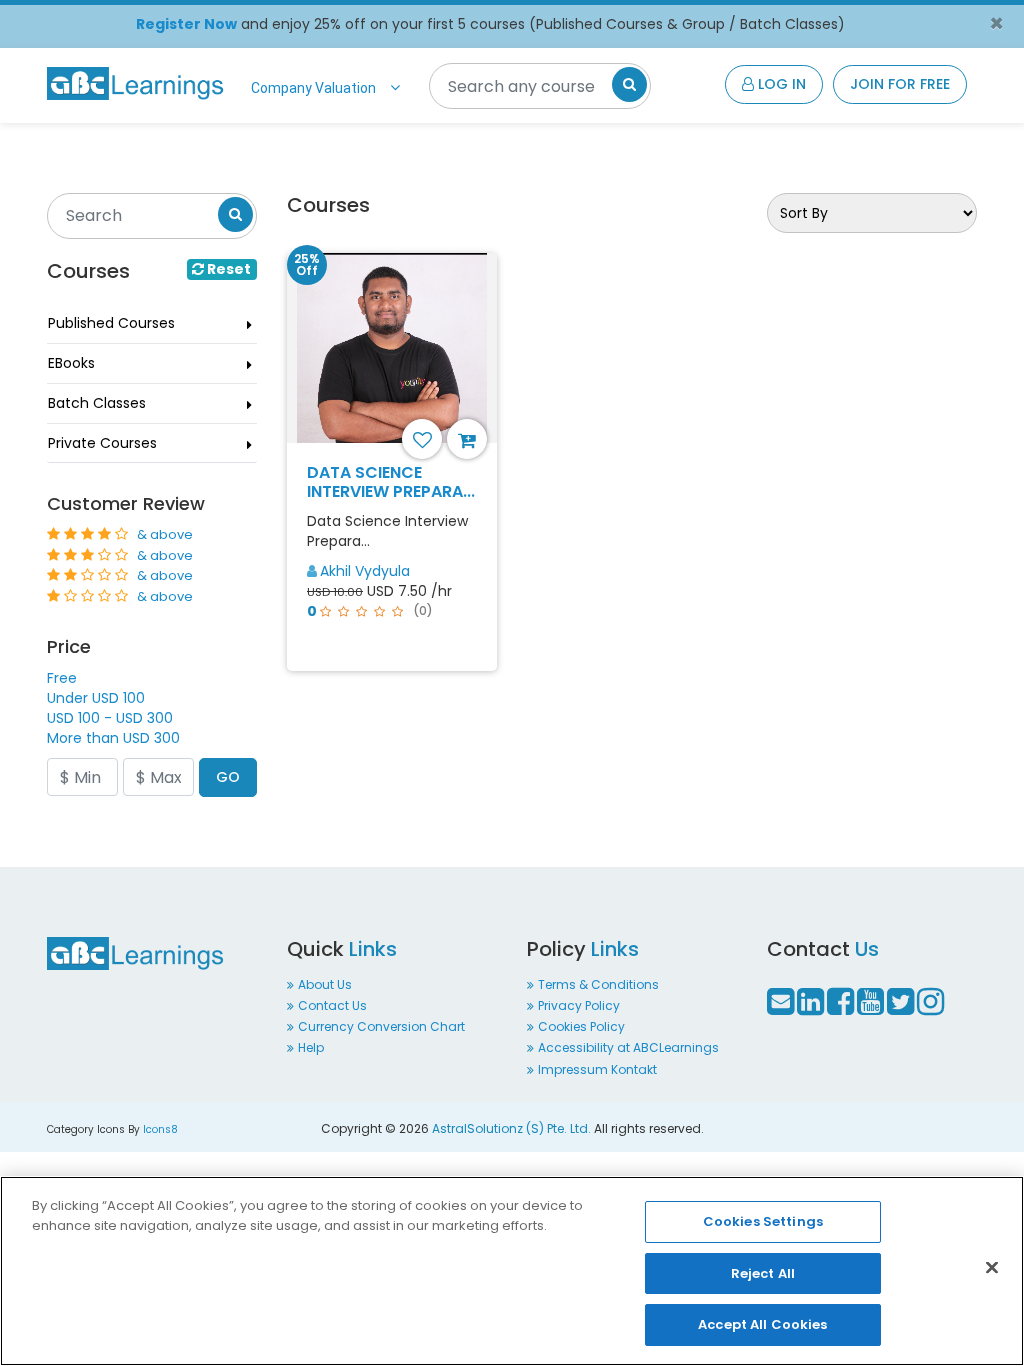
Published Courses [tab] (111, 323)
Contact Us (332, 1005)
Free (62, 678)
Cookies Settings (763, 1221)
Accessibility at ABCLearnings (628, 1047)
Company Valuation (313, 88)
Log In (780, 84)
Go (228, 777)
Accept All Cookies (762, 1324)
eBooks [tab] (71, 363)
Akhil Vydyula (365, 571)
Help (311, 1047)
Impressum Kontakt (597, 1069)
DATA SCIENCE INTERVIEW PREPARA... (391, 482)
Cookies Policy (581, 1026)
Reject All (763, 1273)
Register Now (186, 24)
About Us (325, 984)
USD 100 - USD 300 (110, 718)
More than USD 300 (113, 738)
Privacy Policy (579, 1005)
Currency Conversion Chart (381, 1026)
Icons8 (160, 1129)
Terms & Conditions (598, 984)
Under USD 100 (96, 698)
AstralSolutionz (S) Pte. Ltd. (511, 1128)
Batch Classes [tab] (97, 403)
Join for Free (900, 84)
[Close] (992, 1268)
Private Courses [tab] (102, 443)
